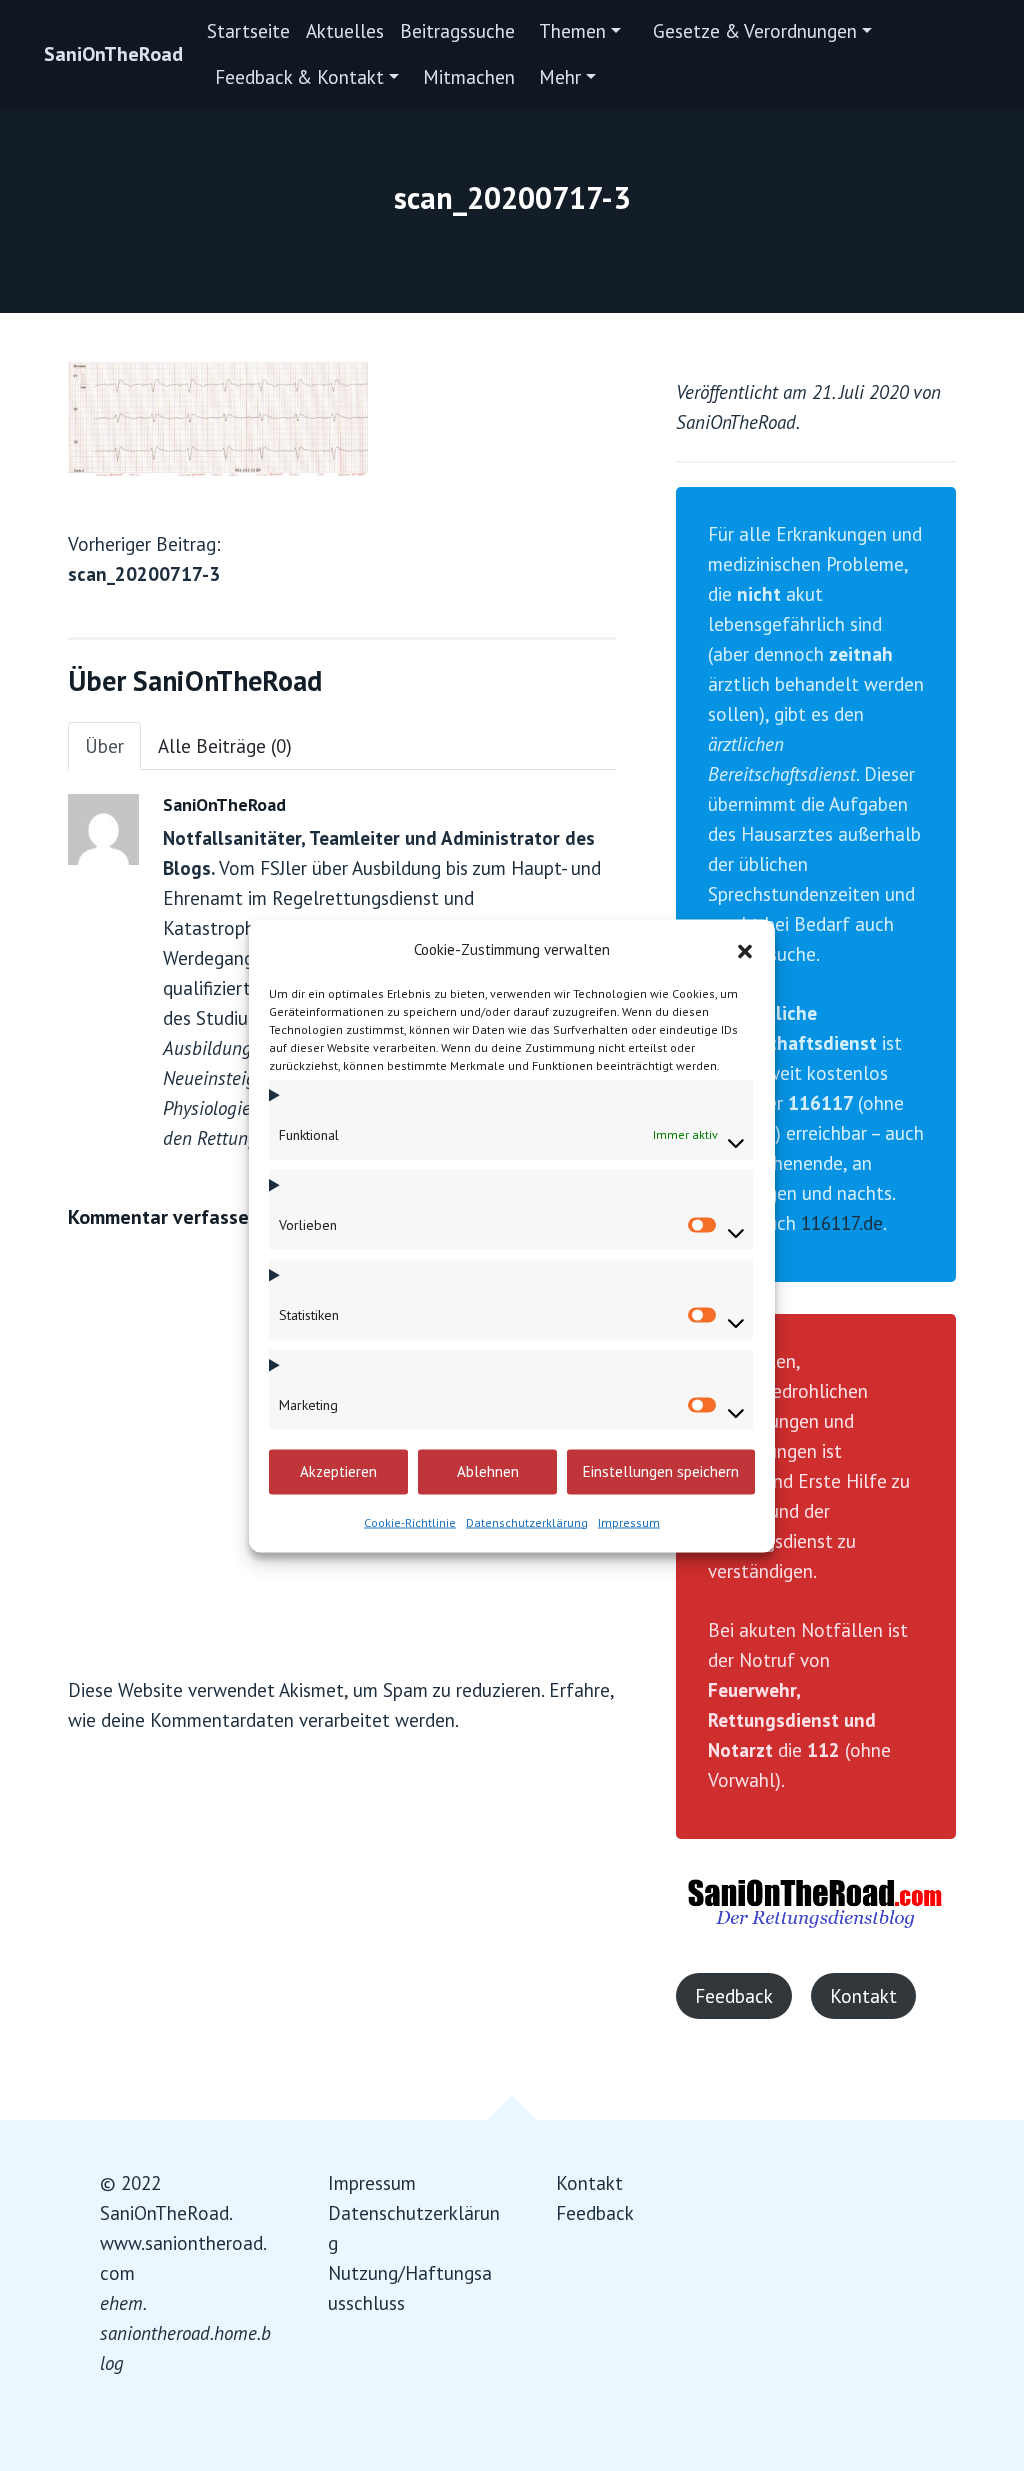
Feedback (734, 1996)
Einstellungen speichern (661, 1471)
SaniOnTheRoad (113, 54)
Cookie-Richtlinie (410, 1521)
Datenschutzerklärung (527, 1521)
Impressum (629, 1521)
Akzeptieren (338, 1471)
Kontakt (863, 1996)
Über (104, 746)
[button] (745, 949)
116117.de (842, 1223)
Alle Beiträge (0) (225, 746)
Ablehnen (488, 1471)
